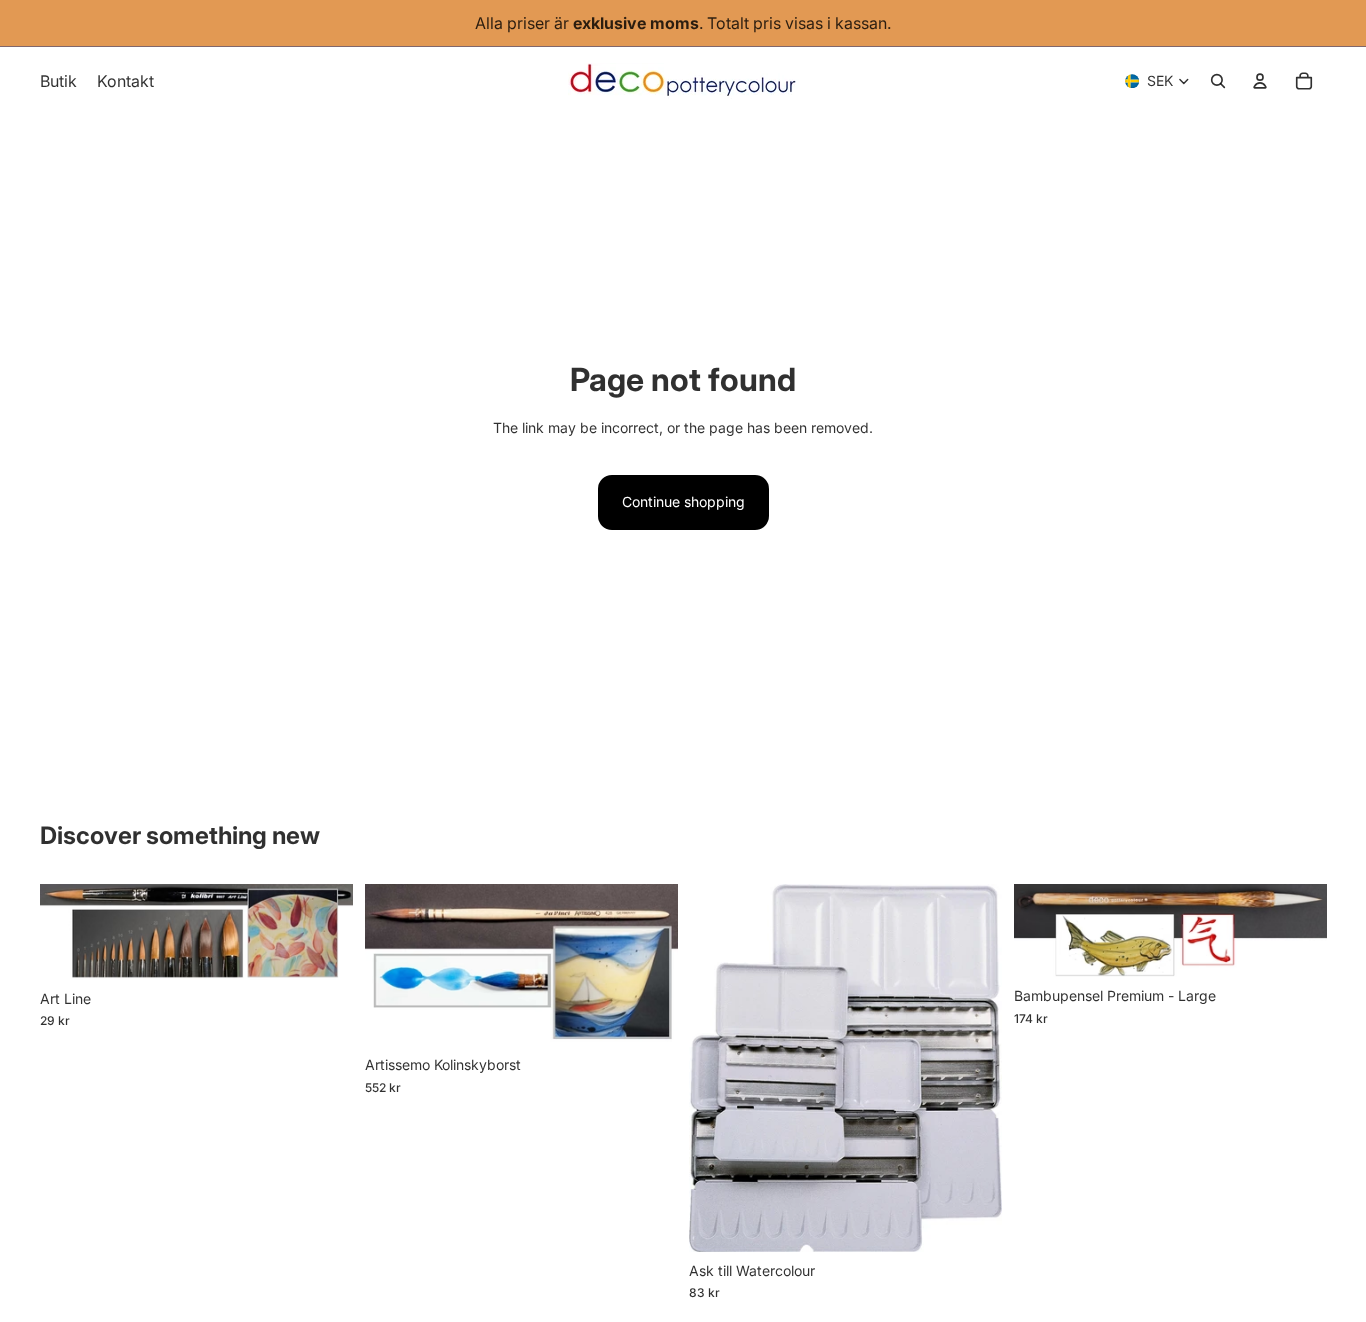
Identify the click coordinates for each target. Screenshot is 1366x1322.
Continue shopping (683, 501)
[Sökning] (1218, 81)
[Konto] (1260, 81)
